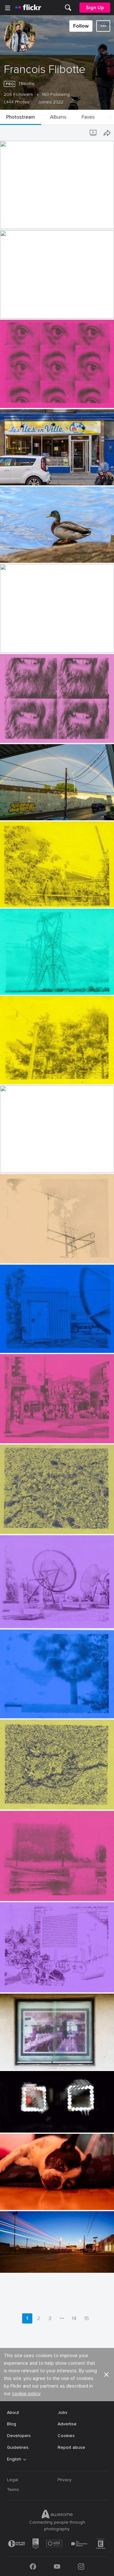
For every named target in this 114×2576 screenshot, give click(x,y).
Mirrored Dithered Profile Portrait (37, 308)
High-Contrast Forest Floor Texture (39, 1524)
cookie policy (26, 2394)
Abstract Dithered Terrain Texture (37, 1800)
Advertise (67, 2424)
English (14, 2459)
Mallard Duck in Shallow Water (34, 553)
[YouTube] (57, 2566)
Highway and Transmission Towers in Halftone (45, 1163)
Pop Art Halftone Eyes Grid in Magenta (43, 398)
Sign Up (95, 8)
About (13, 2412)
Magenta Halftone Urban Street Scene (43, 1433)
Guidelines (18, 2447)
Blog (12, 2424)
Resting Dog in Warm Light (30, 2200)
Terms (13, 2490)
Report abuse (71, 2447)
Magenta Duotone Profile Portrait (38, 643)
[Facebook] (33, 2566)
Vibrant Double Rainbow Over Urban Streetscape (45, 810)
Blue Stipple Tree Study (27, 1708)
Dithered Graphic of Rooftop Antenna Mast (45, 1253)
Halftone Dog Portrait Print (31, 219)
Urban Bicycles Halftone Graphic (36, 1982)
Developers (19, 2436)
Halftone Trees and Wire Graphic (36, 1074)
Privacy (65, 2480)
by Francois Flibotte (17, 224)
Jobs (63, 2412)
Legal (13, 2480)
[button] (97, 224)
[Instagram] (81, 2566)
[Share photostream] (107, 133)
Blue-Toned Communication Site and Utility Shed (46, 1343)
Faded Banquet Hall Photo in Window (41, 2060)
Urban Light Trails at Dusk (29, 2263)
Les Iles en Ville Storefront (30, 475)
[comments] (109, 224)
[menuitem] (68, 8)
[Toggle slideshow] (94, 133)
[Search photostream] (81, 133)
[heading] (28, 8)
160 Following (56, 95)
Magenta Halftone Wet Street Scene (41, 1891)
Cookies (66, 2436)
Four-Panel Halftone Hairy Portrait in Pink (45, 733)
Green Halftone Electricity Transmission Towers (46, 985)
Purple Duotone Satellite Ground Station (45, 1618)
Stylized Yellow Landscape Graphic (38, 898)
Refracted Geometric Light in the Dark (42, 2123)
